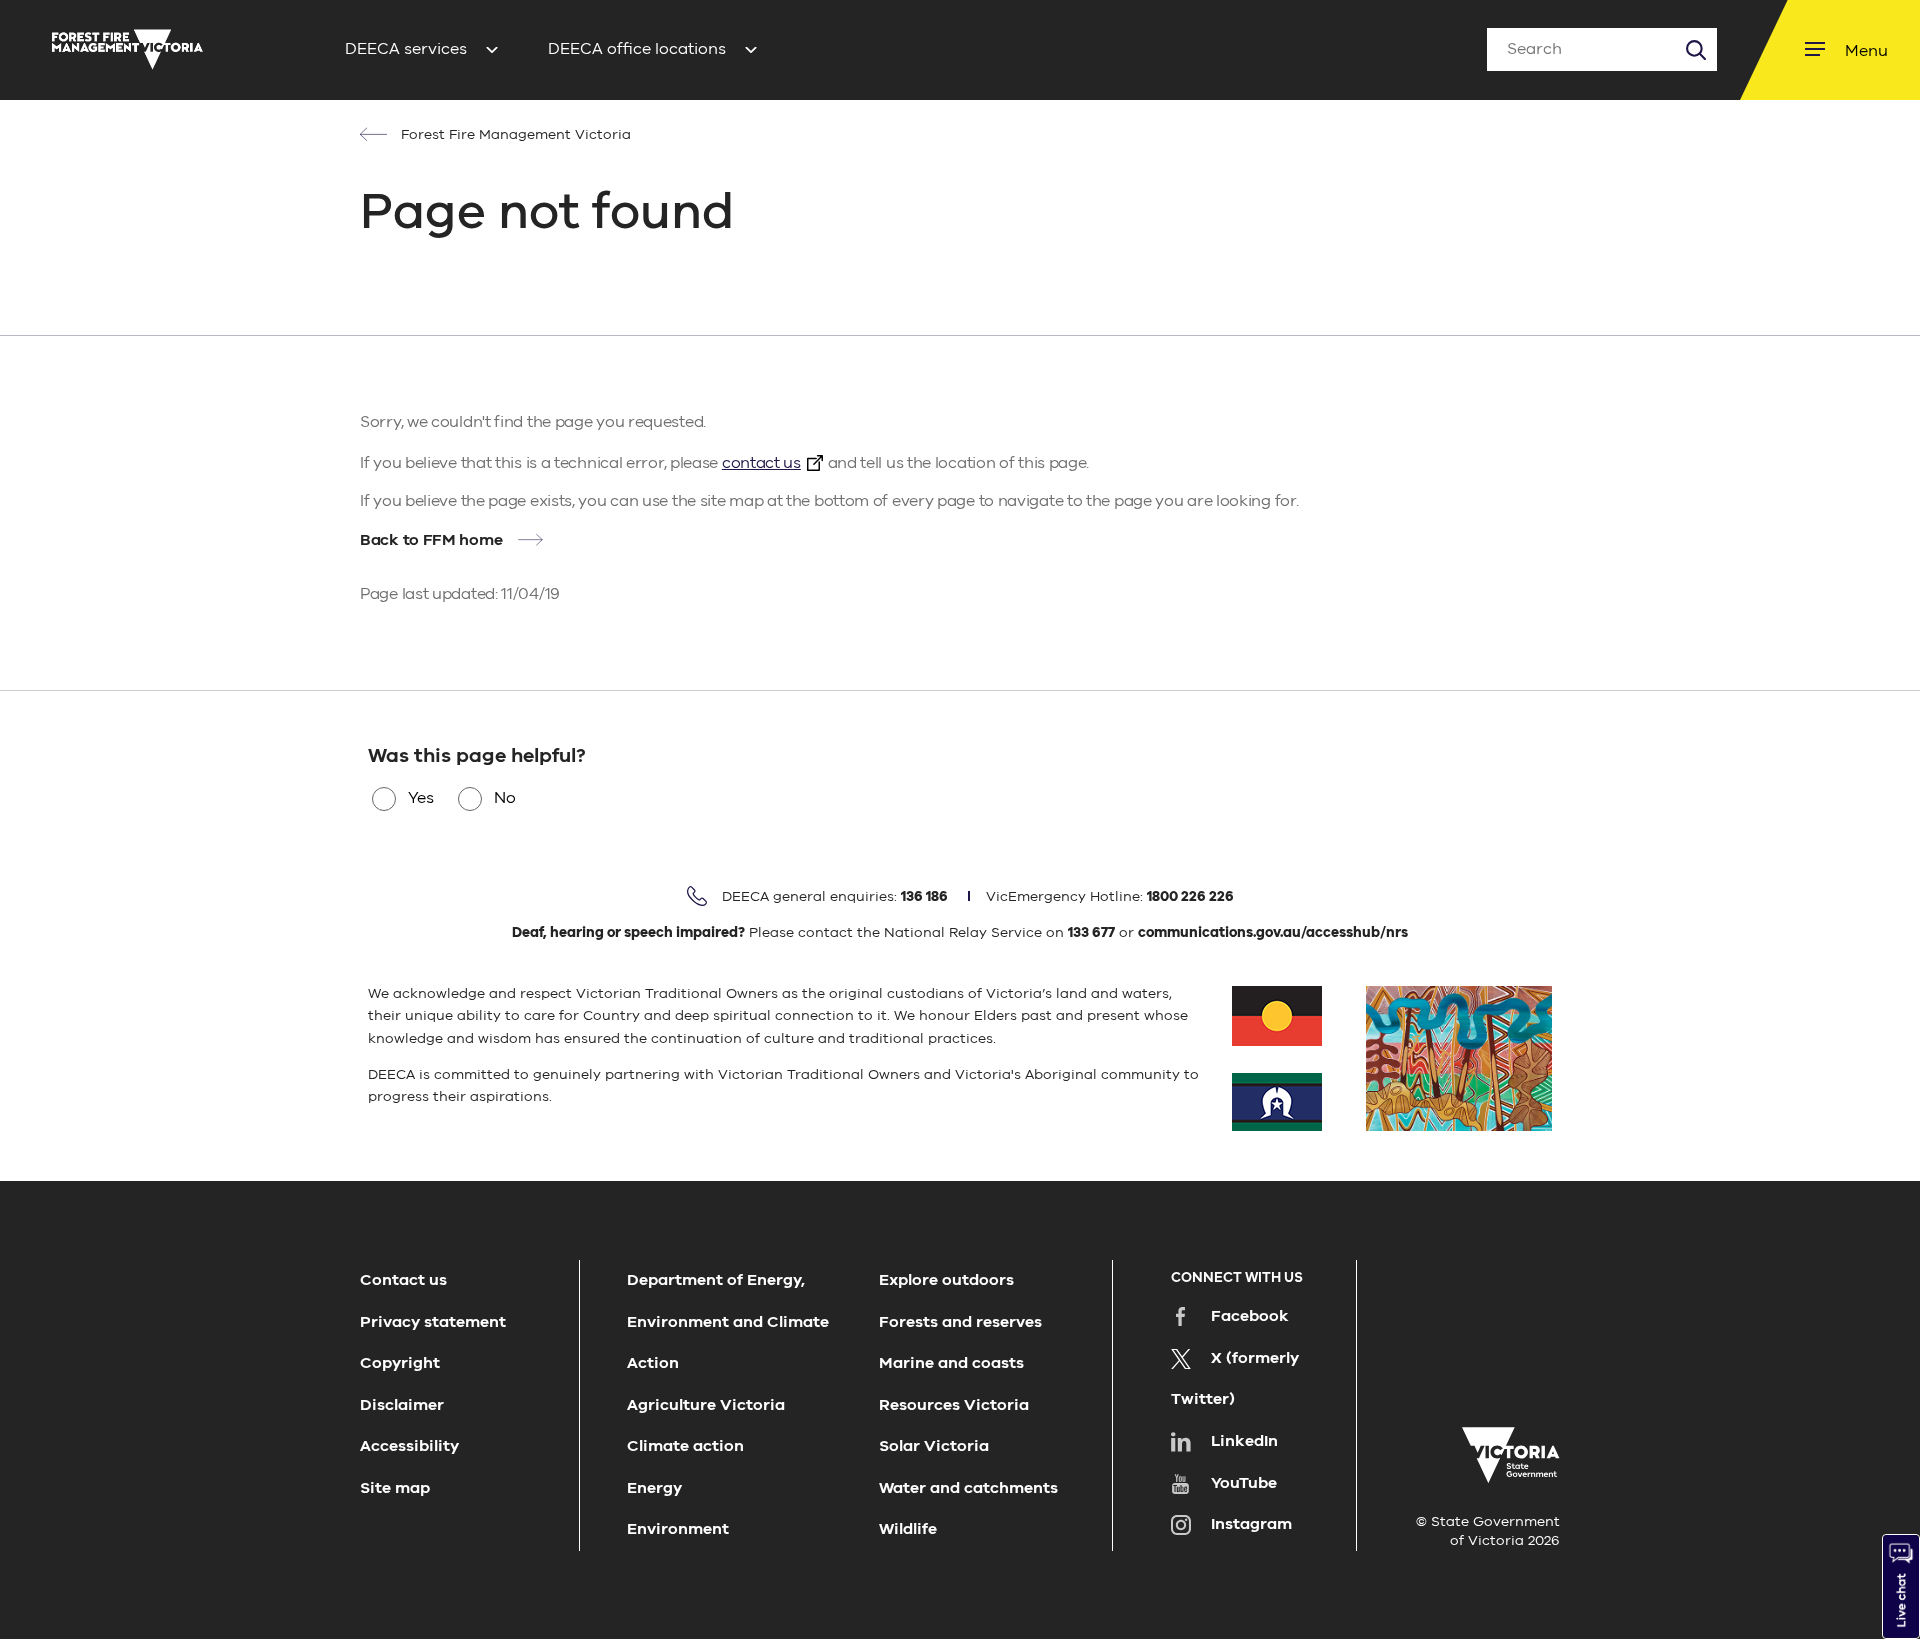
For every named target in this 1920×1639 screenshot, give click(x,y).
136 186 (924, 896)
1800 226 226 (1190, 896)
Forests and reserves (960, 1322)
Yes (421, 798)
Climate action (685, 1446)
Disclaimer (402, 1405)
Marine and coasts (951, 1363)
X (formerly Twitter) (1235, 1379)
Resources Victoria (954, 1405)
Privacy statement (433, 1322)
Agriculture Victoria (706, 1405)
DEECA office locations (637, 49)
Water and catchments (968, 1488)
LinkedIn (1244, 1441)
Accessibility (409, 1446)
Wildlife (908, 1529)
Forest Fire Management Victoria (514, 134)
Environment (678, 1529)
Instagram (1251, 1524)
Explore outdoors (946, 1280)
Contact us (403, 1280)
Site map (395, 1488)
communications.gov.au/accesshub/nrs (1273, 932)
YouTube (1244, 1483)
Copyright (400, 1363)
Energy (654, 1488)
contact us (761, 463)
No (505, 798)
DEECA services (406, 49)
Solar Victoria (934, 1446)
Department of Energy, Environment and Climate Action (728, 1321)
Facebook (1250, 1316)
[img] (127, 49)
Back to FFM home (431, 540)
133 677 (1091, 932)
